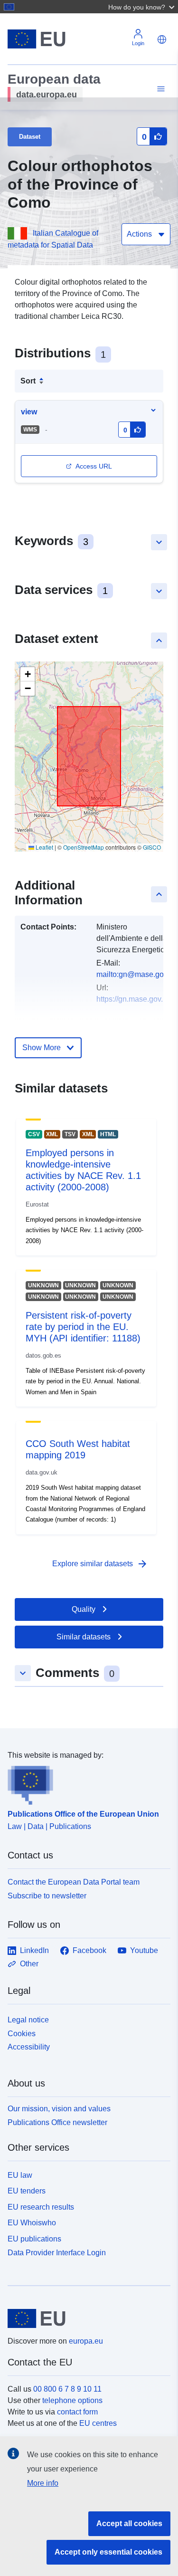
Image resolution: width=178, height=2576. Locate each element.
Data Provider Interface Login (57, 2253)
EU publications (34, 2239)
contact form (77, 2412)
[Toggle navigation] (159, 89)
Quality (84, 1609)
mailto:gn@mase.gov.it (135, 974)
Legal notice (28, 2020)
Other (29, 1964)
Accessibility (29, 2047)
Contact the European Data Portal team (74, 1882)
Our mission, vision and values (59, 2109)
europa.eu (86, 2341)
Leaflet (44, 847)
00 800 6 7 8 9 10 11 (67, 2389)
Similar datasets (84, 1637)
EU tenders (27, 2191)
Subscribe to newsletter (47, 1896)
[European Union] (85, 2318)
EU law (20, 2175)
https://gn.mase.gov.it (131, 999)
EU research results (41, 2207)
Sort (28, 381)
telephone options (72, 2400)
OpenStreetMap (84, 847)
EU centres (98, 2423)
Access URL (94, 466)
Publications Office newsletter (57, 2122)
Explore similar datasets (100, 1564)
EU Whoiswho (32, 2223)
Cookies (22, 2034)
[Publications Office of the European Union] (85, 1783)
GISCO (152, 847)
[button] (142, 7)
